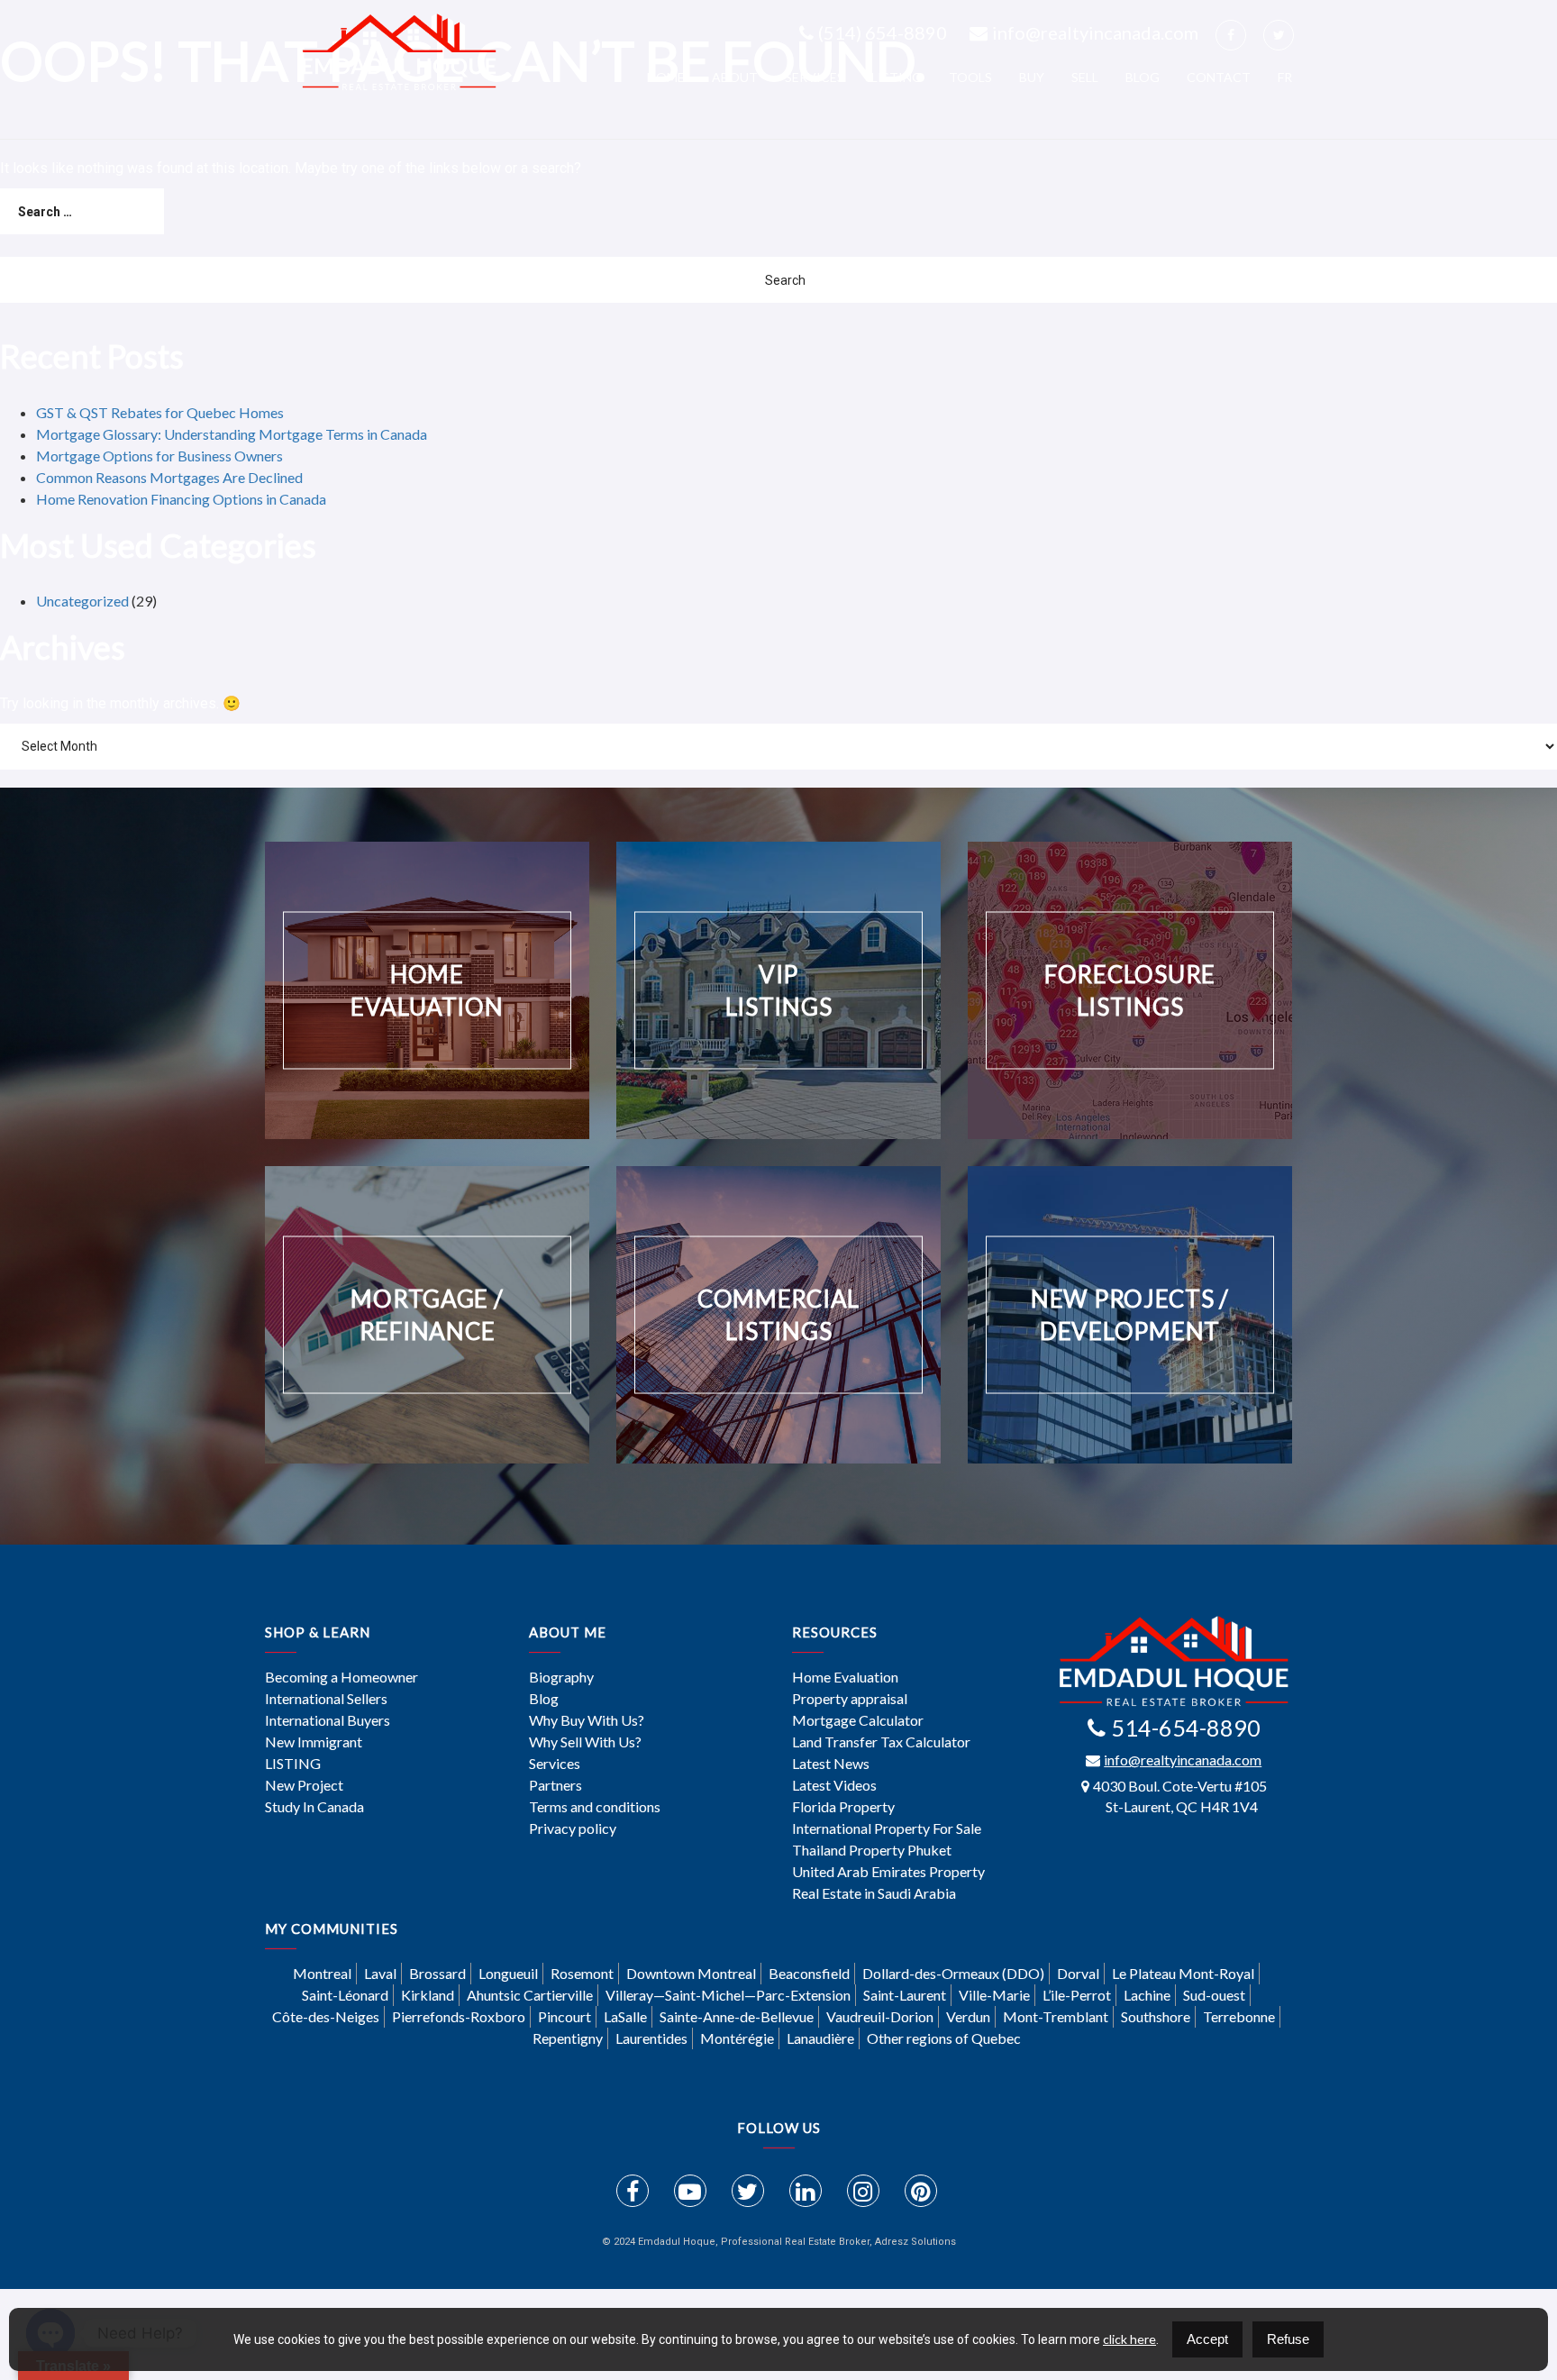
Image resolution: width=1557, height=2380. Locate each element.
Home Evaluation (845, 1677)
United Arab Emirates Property (888, 1872)
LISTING (897, 77)
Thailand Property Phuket (872, 1850)
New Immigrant (314, 1742)
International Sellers (326, 1699)
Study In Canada (314, 1807)
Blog (1143, 77)
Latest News (831, 1764)
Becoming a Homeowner (341, 1677)
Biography (561, 1677)
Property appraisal (850, 1699)
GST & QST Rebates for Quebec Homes (160, 412)
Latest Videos (834, 1785)
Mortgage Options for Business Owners (159, 456)
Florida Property (843, 1807)
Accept (1207, 2339)
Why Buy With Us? (587, 1720)
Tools (970, 77)
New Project (304, 1785)
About (735, 77)
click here (1129, 2339)
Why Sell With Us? (585, 1742)
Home (666, 77)
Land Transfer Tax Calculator (881, 1742)
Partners (555, 1785)
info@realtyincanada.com (1095, 32)
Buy (1032, 77)
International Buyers (328, 1720)
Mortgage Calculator (858, 1720)
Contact (1219, 77)
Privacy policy (573, 1828)
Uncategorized (82, 601)
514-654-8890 (1186, 1728)
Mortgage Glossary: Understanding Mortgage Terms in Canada (232, 434)
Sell (1085, 77)
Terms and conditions (595, 1807)
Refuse (1288, 2339)
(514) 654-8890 (883, 32)
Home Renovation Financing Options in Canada (181, 499)
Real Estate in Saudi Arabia (874, 1893)
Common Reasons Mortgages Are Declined (169, 477)
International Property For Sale (887, 1828)
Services (815, 77)
